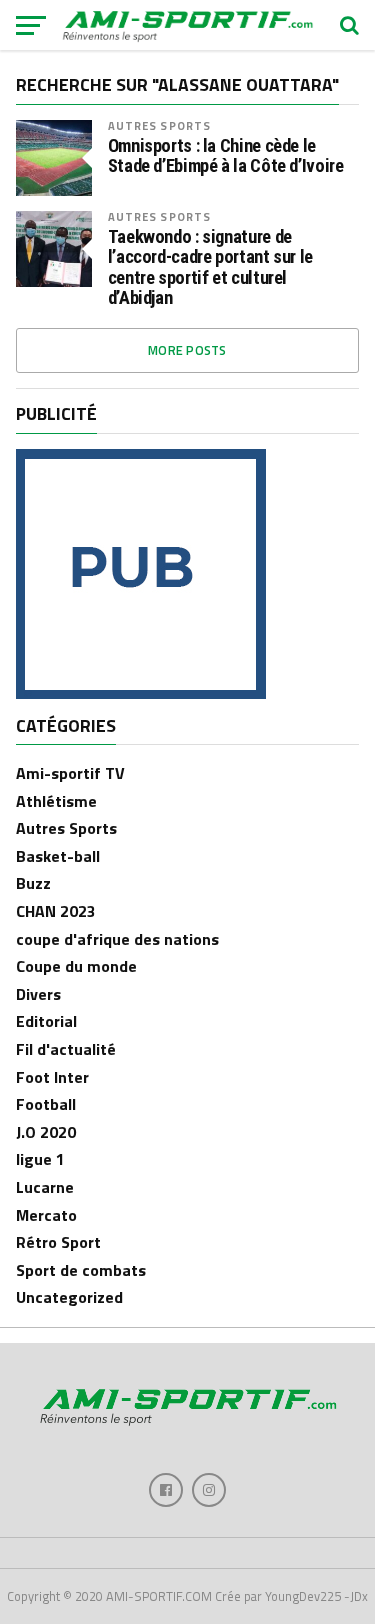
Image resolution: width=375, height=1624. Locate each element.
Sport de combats (81, 1270)
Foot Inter (52, 1077)
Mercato (46, 1215)
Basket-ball (58, 856)
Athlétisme (56, 801)
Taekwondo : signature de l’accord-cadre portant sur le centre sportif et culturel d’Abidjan (210, 267)
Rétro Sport (58, 1242)
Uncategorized (69, 1297)
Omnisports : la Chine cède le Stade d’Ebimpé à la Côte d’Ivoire (226, 156)
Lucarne (45, 1187)
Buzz (33, 883)
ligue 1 (40, 1159)
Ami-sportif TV (70, 773)
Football (46, 1104)
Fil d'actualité (66, 1049)
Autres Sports (160, 125)
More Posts (187, 350)
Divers (38, 994)
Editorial (46, 1021)
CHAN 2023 (56, 911)
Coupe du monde (76, 966)
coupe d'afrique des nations (117, 939)
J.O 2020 (46, 1132)
